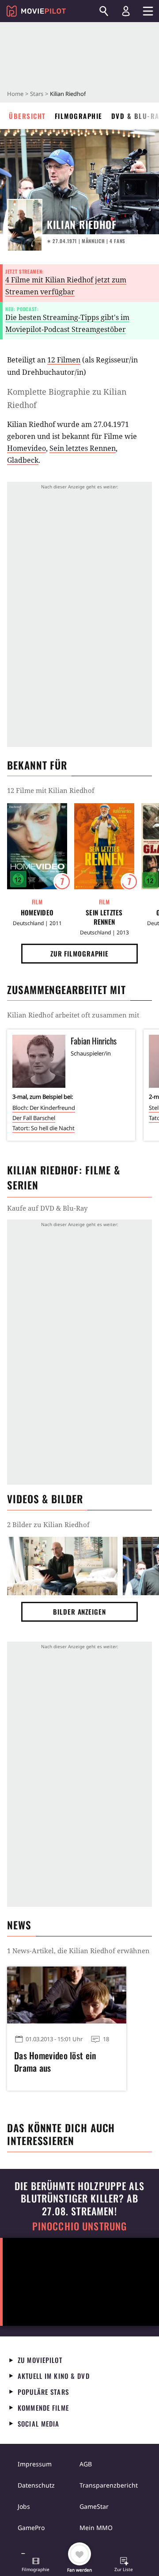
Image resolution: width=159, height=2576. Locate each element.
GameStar (94, 2506)
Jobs (24, 2506)
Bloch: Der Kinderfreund (44, 1108)
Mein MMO (96, 2528)
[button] (36, 2565)
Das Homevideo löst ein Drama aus (55, 2062)
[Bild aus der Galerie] (62, 1566)
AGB (86, 2464)
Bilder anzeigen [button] (79, 1612)
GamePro (31, 2528)
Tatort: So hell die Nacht (44, 1128)
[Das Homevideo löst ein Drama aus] (67, 1995)
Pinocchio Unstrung (80, 2226)
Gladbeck (23, 460)
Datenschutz (36, 2485)
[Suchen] (104, 11)
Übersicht (27, 116)
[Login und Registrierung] (126, 11)
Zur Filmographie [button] (79, 953)
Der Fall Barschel (34, 1118)
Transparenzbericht (109, 2485)
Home (15, 94)
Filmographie (79, 116)
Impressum (35, 2464)
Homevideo (26, 448)
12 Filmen (64, 360)
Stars (37, 94)
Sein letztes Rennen (83, 448)
